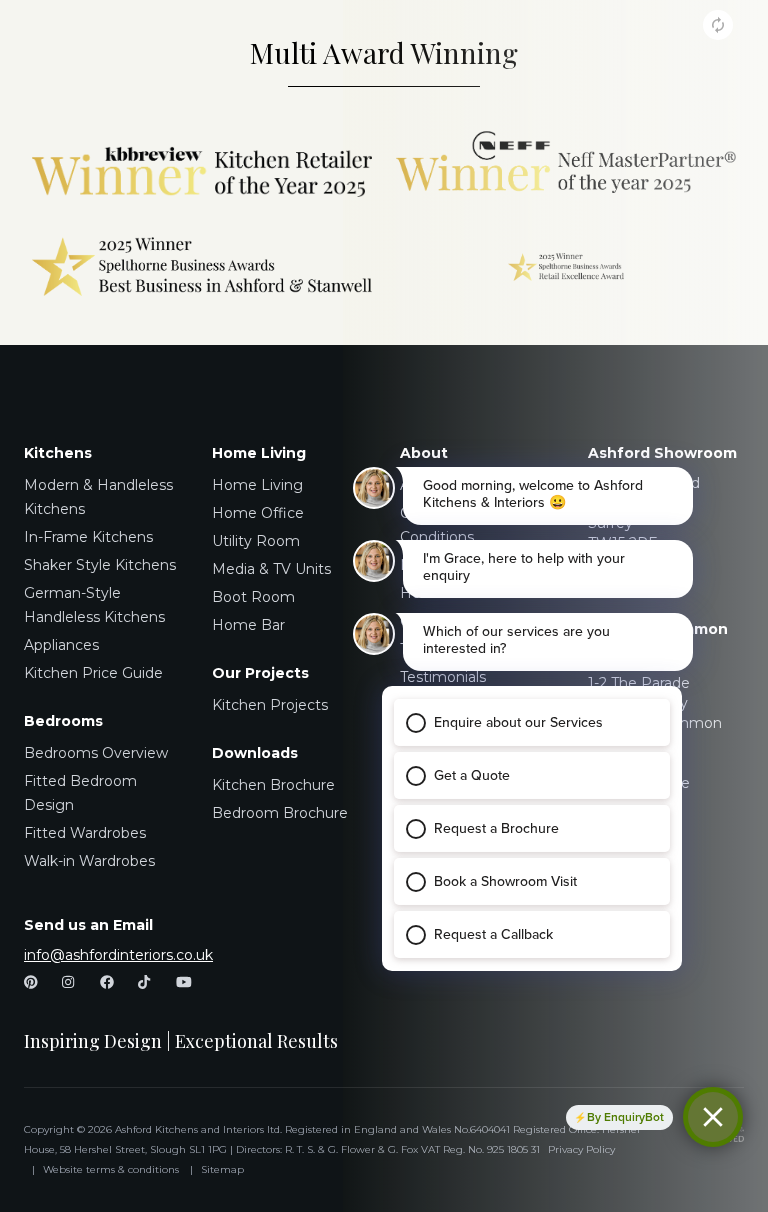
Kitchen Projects (270, 705)
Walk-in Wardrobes (89, 861)
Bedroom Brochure (280, 813)
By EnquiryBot (625, 1117)
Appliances (61, 645)
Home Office (258, 513)
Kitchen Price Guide (93, 673)
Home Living (257, 485)
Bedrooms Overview (96, 753)
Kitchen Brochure (273, 785)
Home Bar (248, 625)
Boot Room (253, 597)
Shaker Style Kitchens (100, 565)
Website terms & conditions (111, 1169)
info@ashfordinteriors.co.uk (118, 955)
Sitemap (222, 1169)
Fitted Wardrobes (85, 833)
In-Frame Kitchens (88, 537)
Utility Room (256, 541)
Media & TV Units (271, 569)
